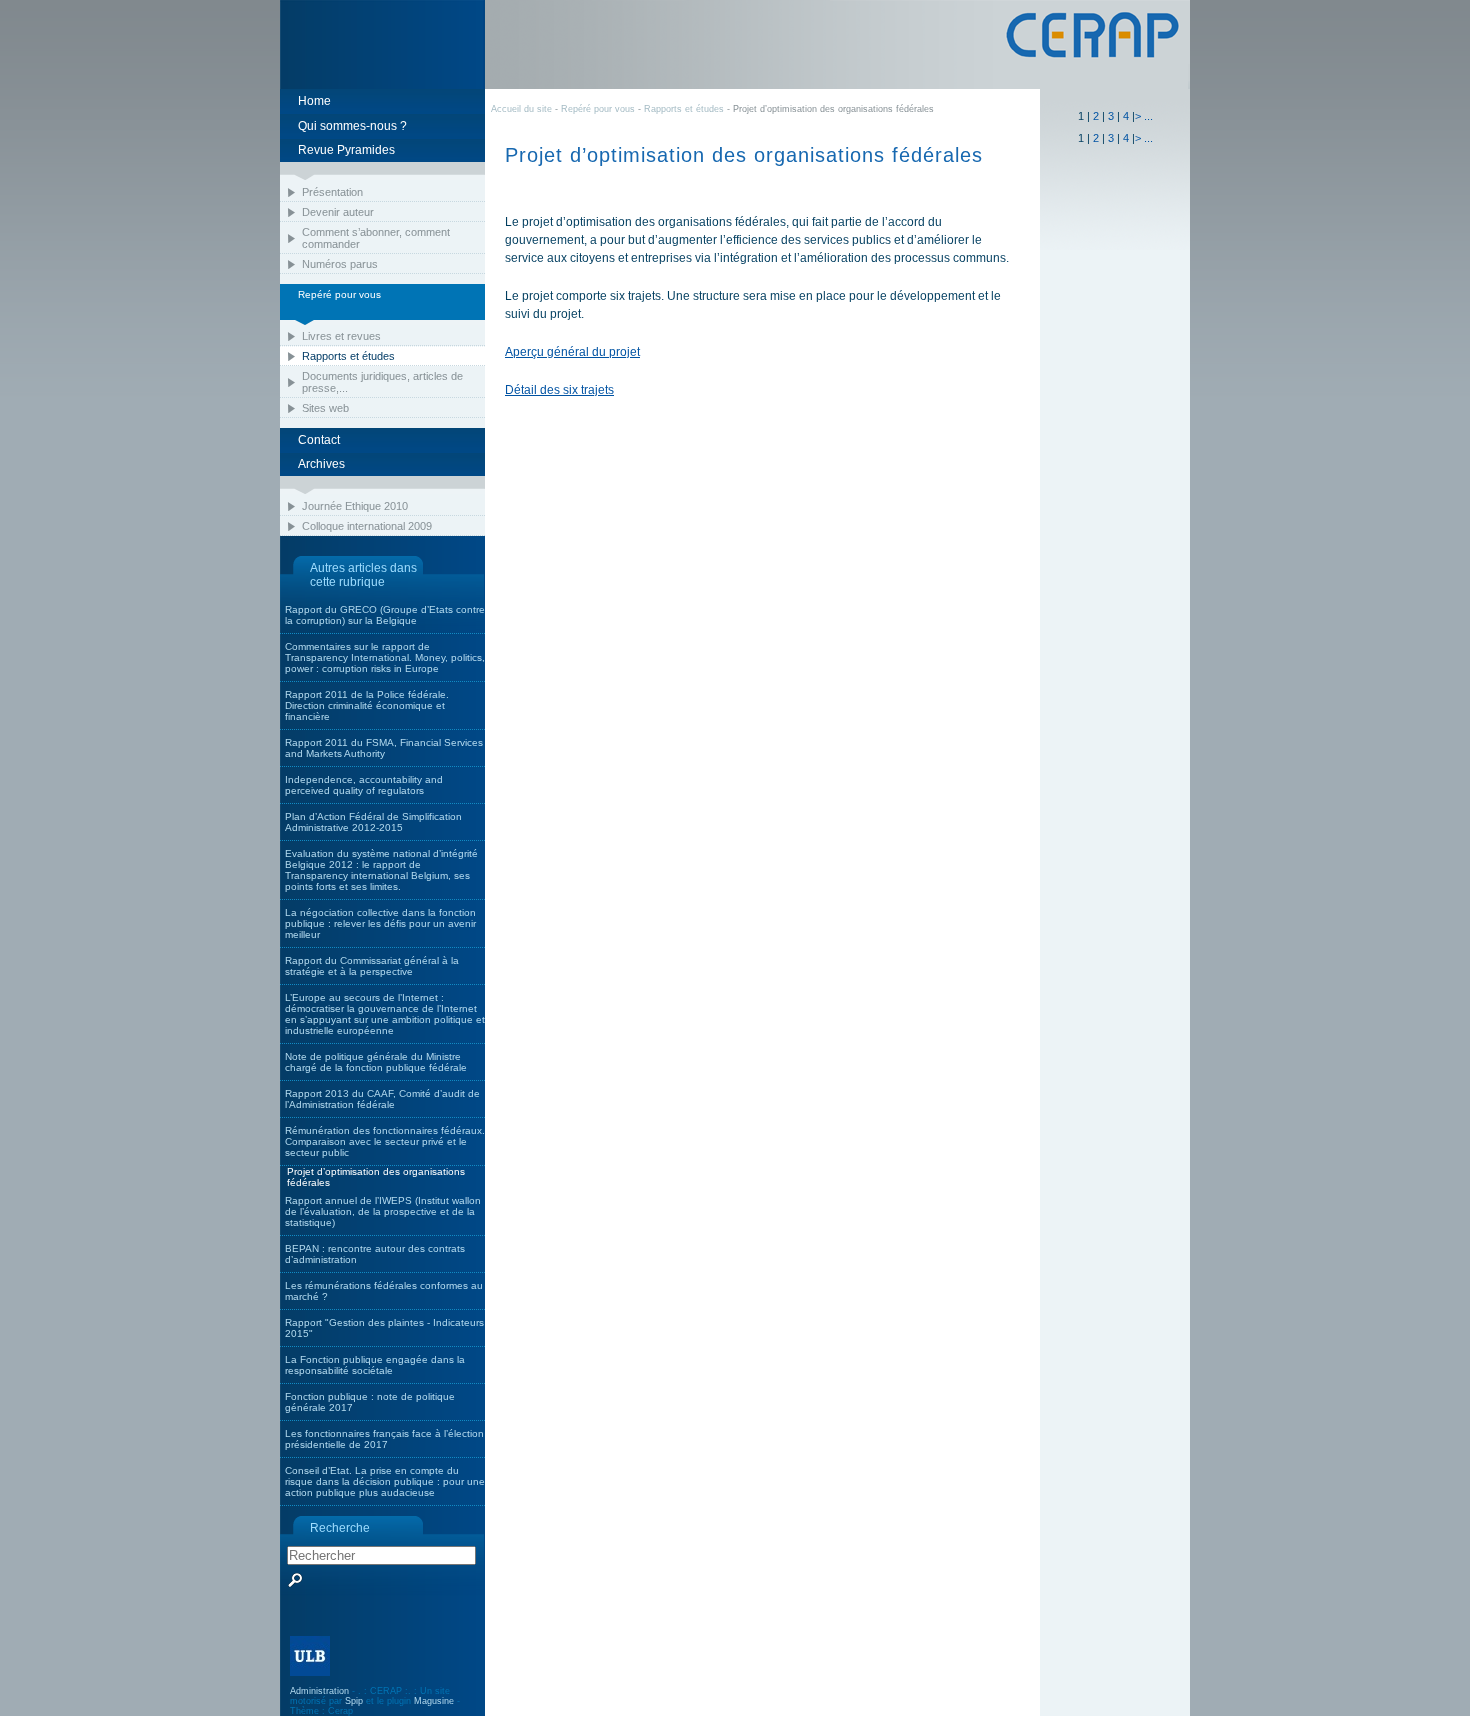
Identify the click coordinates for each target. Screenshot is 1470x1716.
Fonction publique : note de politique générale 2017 (370, 1402)
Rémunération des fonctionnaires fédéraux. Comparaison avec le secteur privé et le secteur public (385, 1141)
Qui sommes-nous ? (352, 126)
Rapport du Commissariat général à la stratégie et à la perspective (372, 966)
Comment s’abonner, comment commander (376, 238)
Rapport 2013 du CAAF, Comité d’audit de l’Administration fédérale (382, 1099)
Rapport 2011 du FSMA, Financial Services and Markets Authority (384, 748)
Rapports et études (348, 356)
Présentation (332, 192)
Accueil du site (521, 109)
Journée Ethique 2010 (355, 506)
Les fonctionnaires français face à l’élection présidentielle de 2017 (384, 1439)
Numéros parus (340, 264)
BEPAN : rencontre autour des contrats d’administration (375, 1254)
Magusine (434, 1701)
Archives (321, 464)
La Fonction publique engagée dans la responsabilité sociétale (375, 1365)
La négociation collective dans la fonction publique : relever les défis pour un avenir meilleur (380, 923)
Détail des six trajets (559, 390)
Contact (319, 440)
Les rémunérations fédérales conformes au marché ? (384, 1291)
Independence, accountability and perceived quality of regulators (364, 785)
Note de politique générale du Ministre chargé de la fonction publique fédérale (376, 1062)
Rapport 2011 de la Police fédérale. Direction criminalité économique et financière (367, 705)
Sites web (325, 408)
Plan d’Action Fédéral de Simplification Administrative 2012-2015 (373, 822)
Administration (319, 1691)
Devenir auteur (338, 212)
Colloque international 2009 (367, 526)
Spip (354, 1701)
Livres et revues (341, 336)
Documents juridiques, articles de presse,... (382, 382)
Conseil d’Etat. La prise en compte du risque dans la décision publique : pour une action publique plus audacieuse (385, 1481)
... (1148, 116)
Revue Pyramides (346, 150)
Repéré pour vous (599, 109)
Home (314, 101)
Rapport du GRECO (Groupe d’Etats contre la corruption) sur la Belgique (385, 615)
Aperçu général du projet (572, 352)
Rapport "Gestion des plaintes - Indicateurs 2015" (384, 1328)
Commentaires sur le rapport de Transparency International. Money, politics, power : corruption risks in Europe (385, 657)
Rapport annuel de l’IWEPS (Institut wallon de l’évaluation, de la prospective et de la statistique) (383, 1211)
